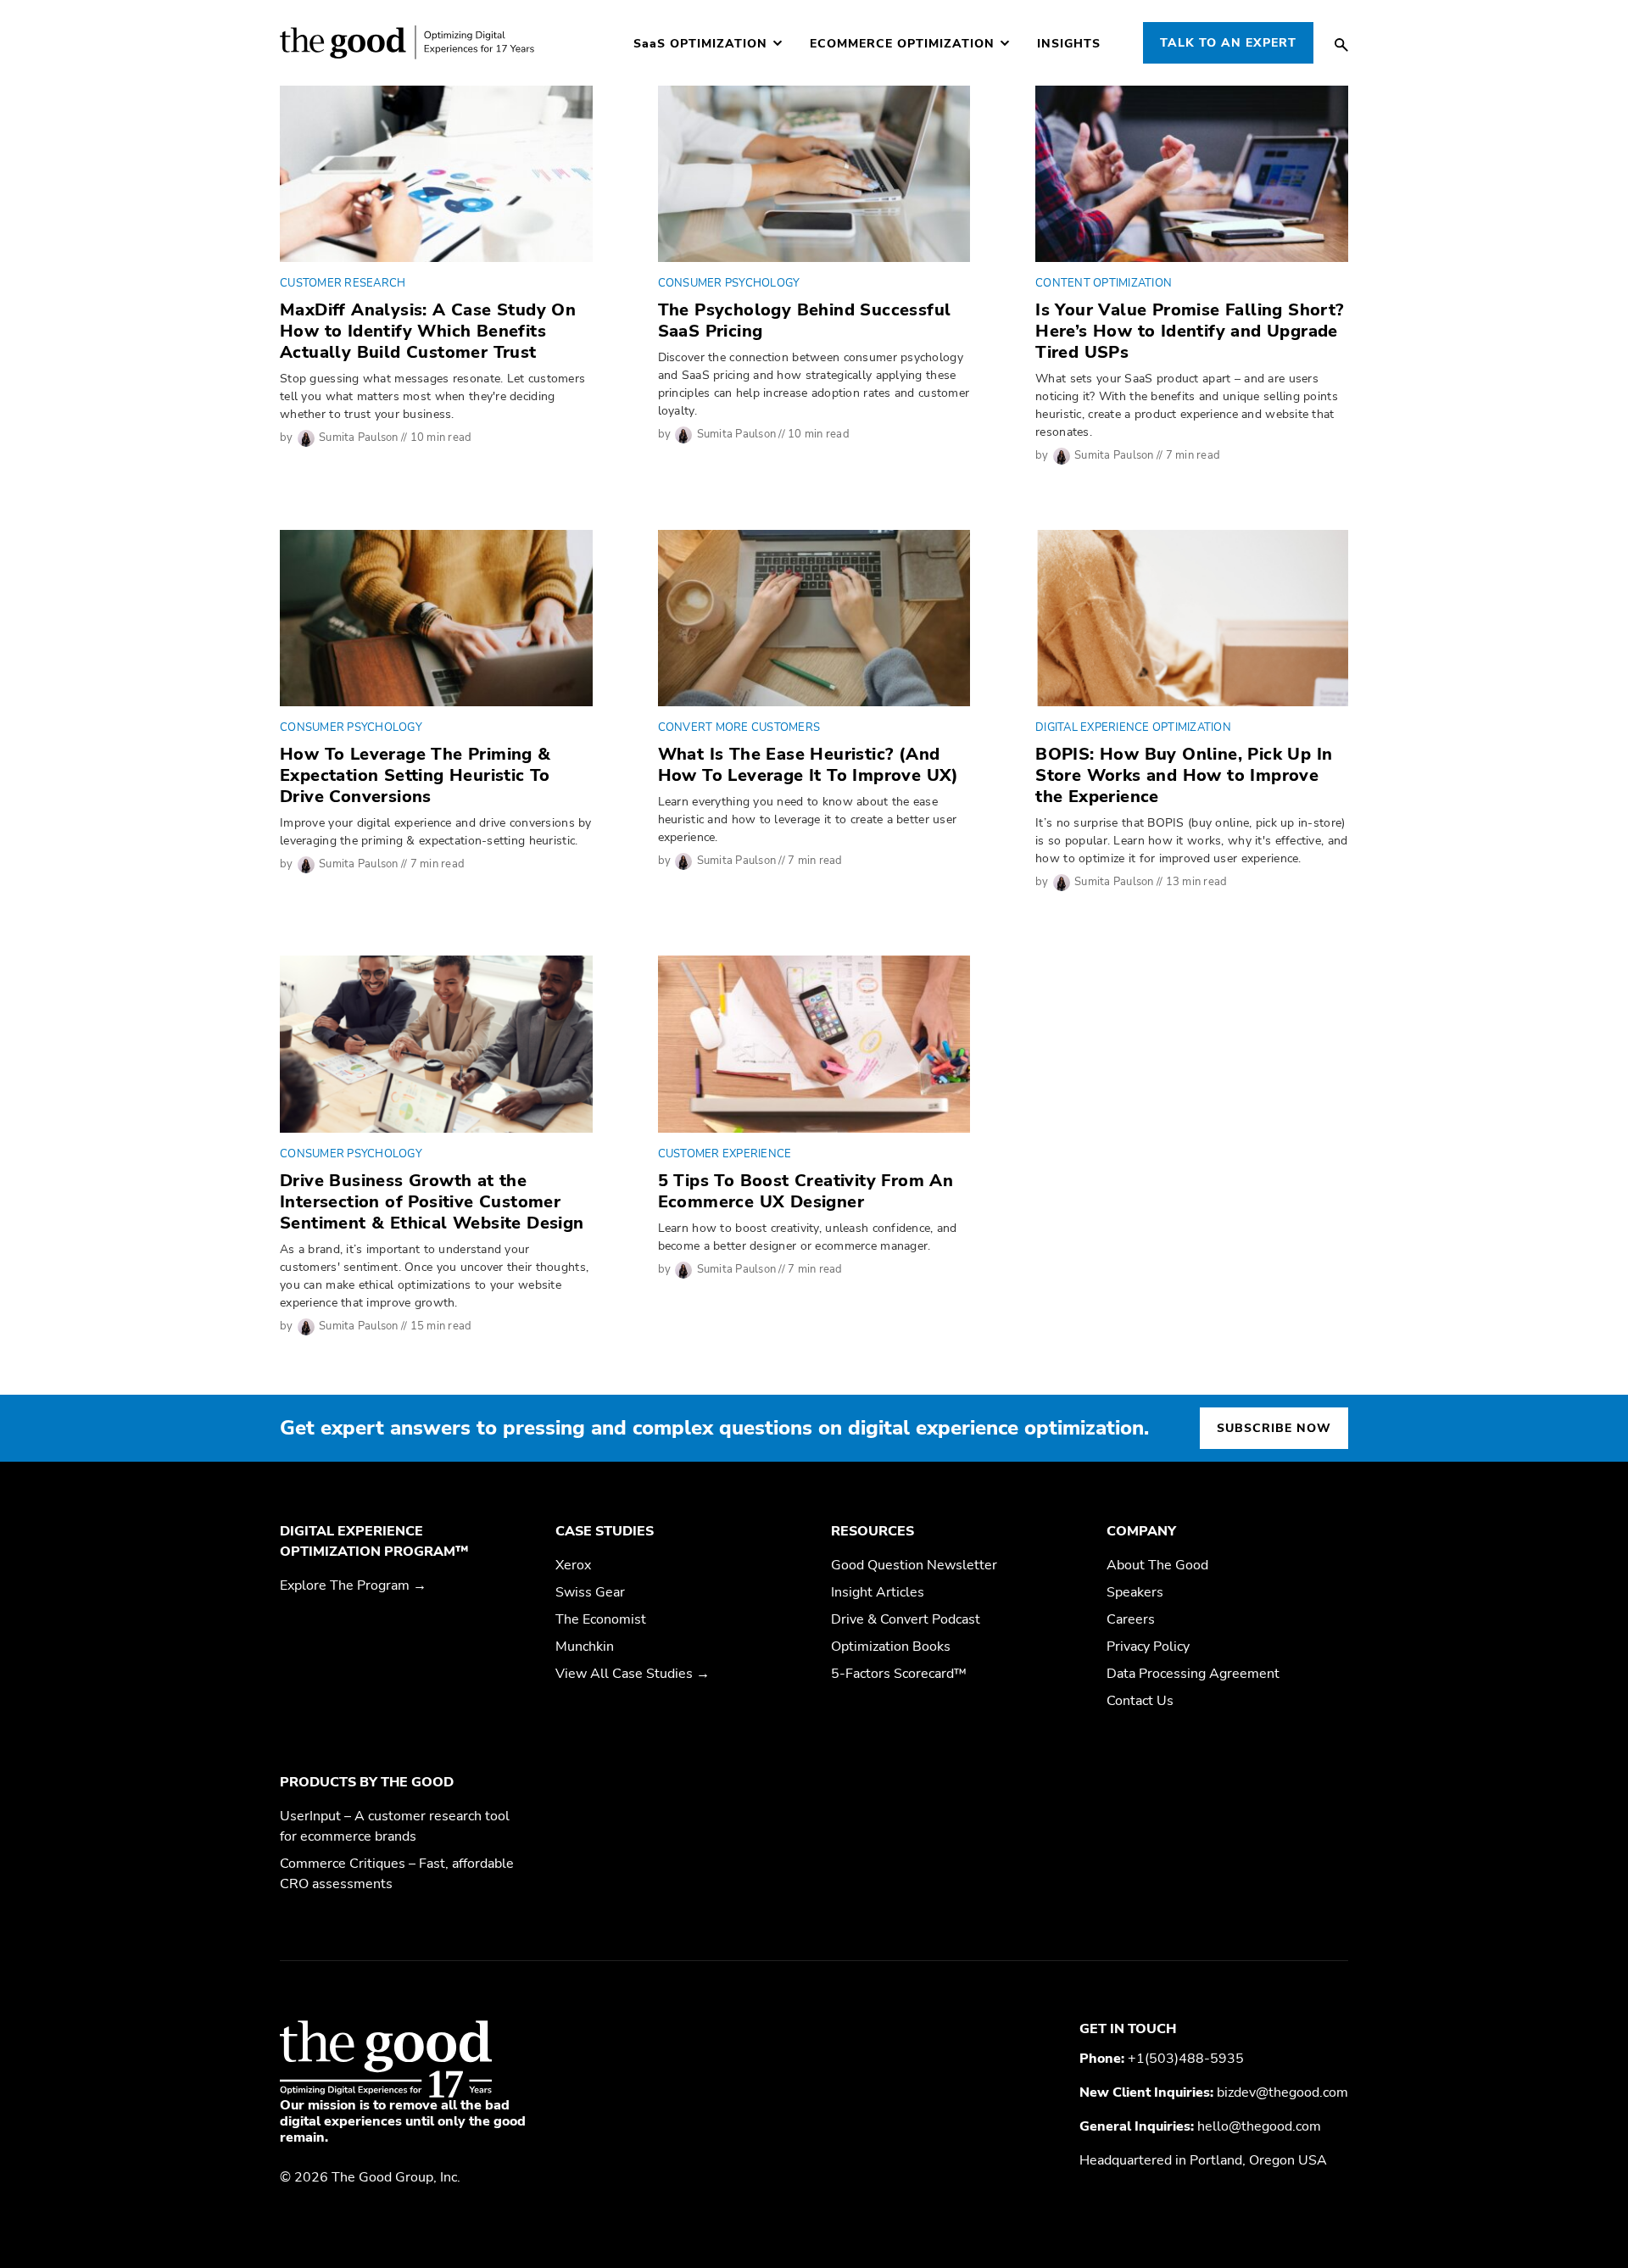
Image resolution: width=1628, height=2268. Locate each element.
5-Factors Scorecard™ (899, 1674)
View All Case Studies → (633, 1674)
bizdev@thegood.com (1282, 2092)
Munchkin (585, 1647)
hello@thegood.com (1259, 2126)
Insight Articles (878, 1592)
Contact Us (1140, 1701)
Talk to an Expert (1228, 43)
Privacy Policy (1148, 1647)
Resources (873, 1531)
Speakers (1135, 1592)
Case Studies (605, 1531)
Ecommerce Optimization (902, 44)
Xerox (573, 1565)
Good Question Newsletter (914, 1565)
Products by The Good (367, 1782)
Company (1141, 1531)
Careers (1131, 1619)
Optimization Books (891, 1647)
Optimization (700, 44)
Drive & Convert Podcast (906, 1619)
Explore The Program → (353, 1585)
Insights (1069, 44)
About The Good (1157, 1565)
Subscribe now (1274, 1428)
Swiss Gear (590, 1592)
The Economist (601, 1619)
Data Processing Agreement (1193, 1674)
